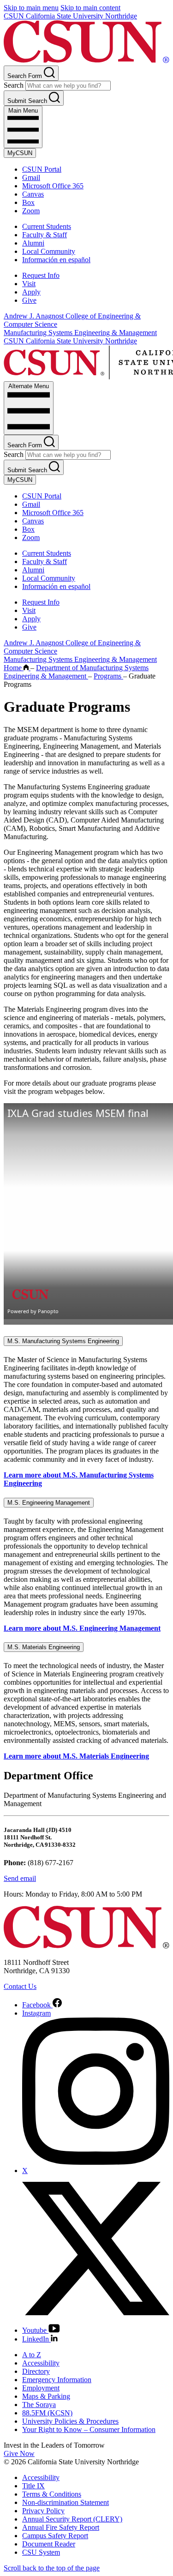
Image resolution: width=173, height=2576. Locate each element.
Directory (36, 2371)
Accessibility (41, 2363)
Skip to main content (90, 8)
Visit (29, 284)
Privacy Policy (43, 2511)
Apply (31, 292)
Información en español (56, 260)
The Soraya (39, 2405)
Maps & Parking (46, 2396)
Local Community (49, 251)
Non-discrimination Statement (66, 2502)
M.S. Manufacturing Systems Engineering (63, 1341)
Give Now (19, 2453)
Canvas (33, 194)
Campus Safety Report (55, 2536)
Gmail (31, 177)
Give (29, 300)
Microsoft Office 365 (53, 186)
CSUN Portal (42, 169)
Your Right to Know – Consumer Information (89, 2429)
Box (28, 202)
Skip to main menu (31, 8)
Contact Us (20, 1986)
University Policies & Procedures (70, 2421)
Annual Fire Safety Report (61, 2527)
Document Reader (49, 2544)
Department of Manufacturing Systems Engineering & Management (76, 672)
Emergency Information (57, 2380)
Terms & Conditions (52, 2494)
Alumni (33, 243)
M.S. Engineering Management (49, 1503)
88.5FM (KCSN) (47, 2413)
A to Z (32, 2355)
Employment (41, 2388)
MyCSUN (20, 153)
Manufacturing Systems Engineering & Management (80, 333)
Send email (20, 1878)
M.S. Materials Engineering (44, 1647)
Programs (108, 676)
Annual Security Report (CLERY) (72, 2519)
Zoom (31, 211)
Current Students (47, 226)
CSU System (41, 2552)
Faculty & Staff (45, 235)
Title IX (33, 2486)
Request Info (41, 275)
